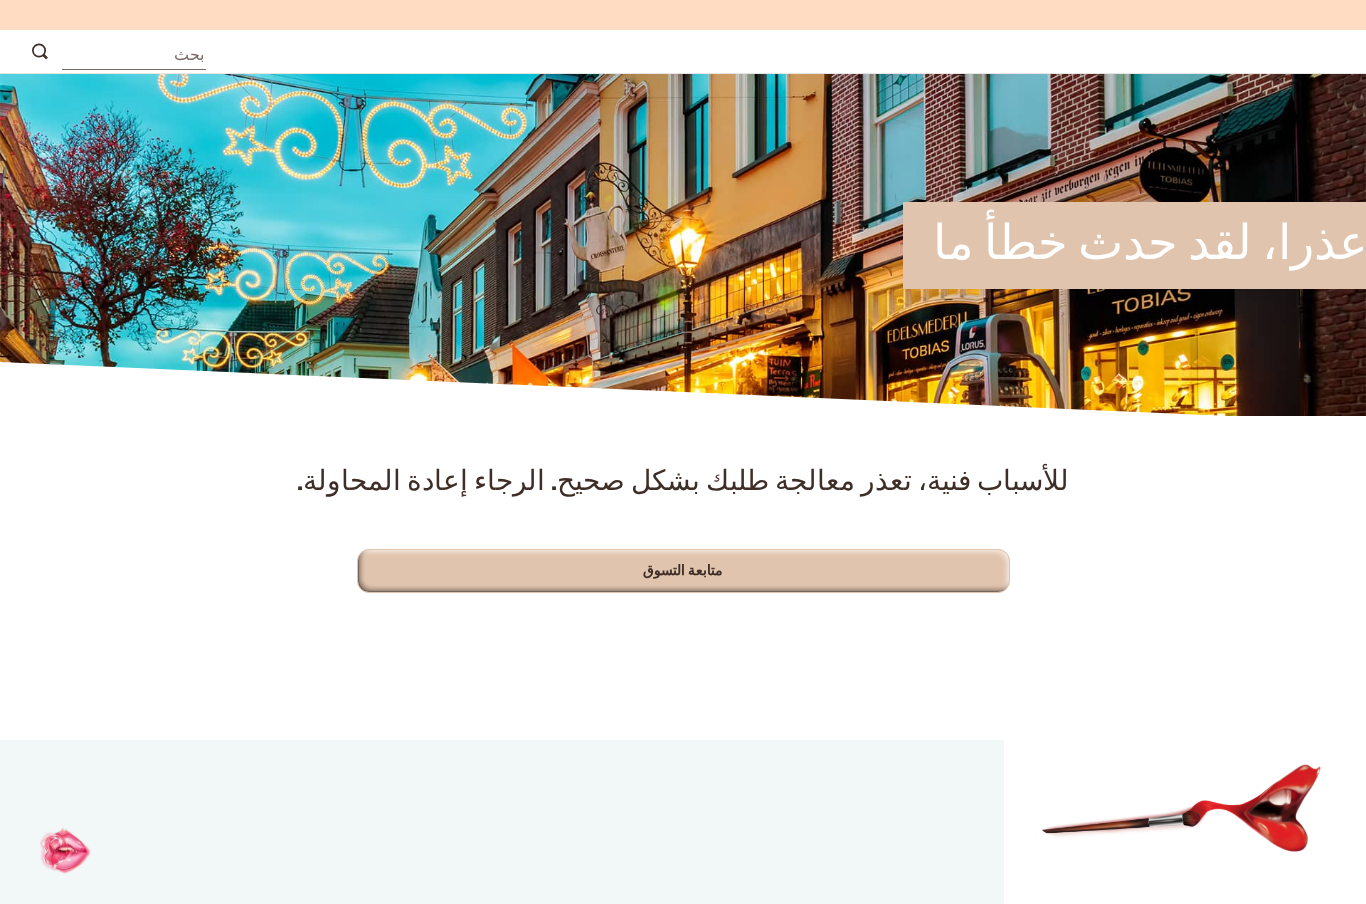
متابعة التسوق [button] (683, 571)
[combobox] (134, 50)
